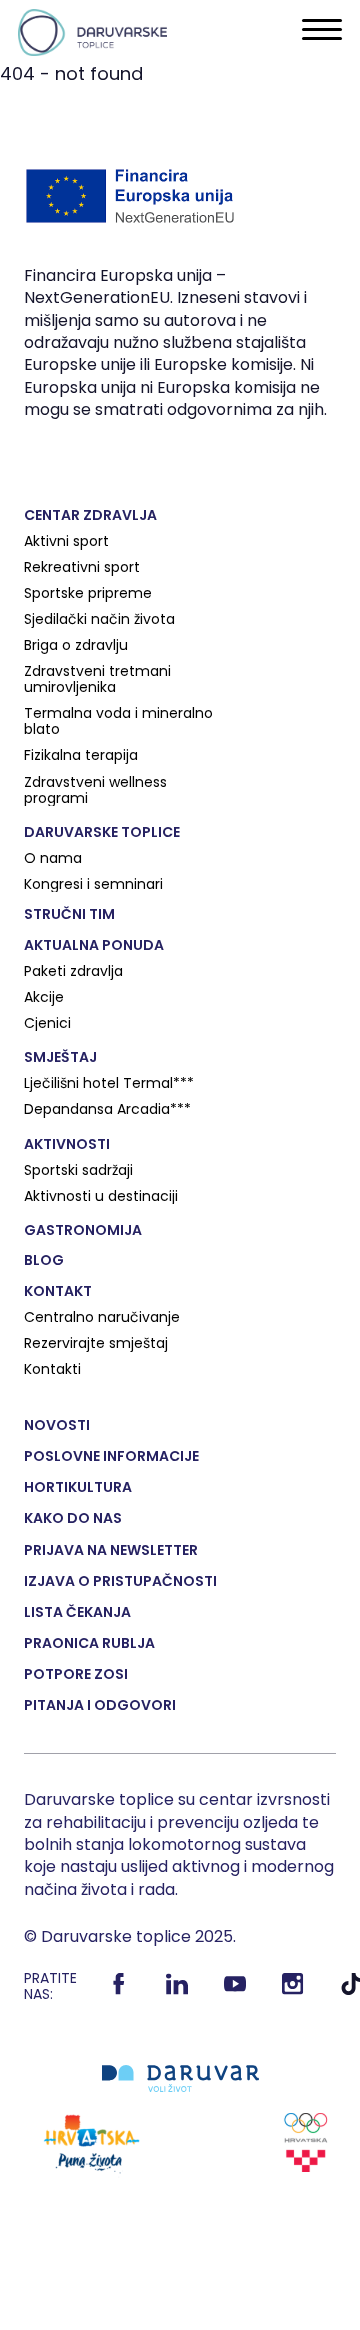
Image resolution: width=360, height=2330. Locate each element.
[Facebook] (119, 1991)
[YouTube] (235, 1991)
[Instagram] (293, 1991)
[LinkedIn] (177, 1991)
